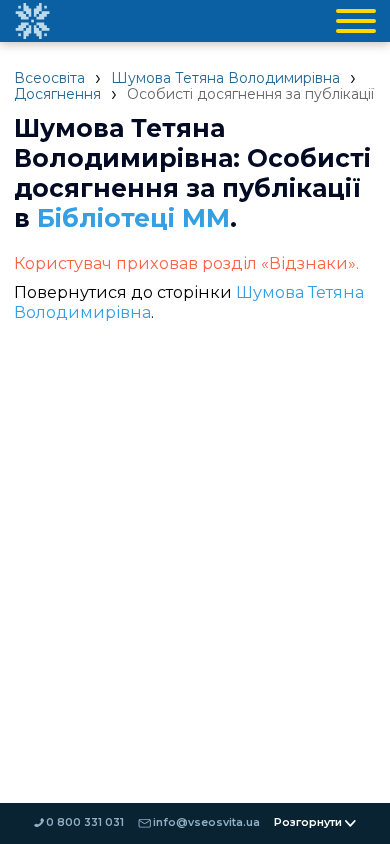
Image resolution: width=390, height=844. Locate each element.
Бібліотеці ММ (133, 218)
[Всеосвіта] (32, 21)
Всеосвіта (49, 78)
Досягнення (57, 94)
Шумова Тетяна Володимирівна (225, 78)
